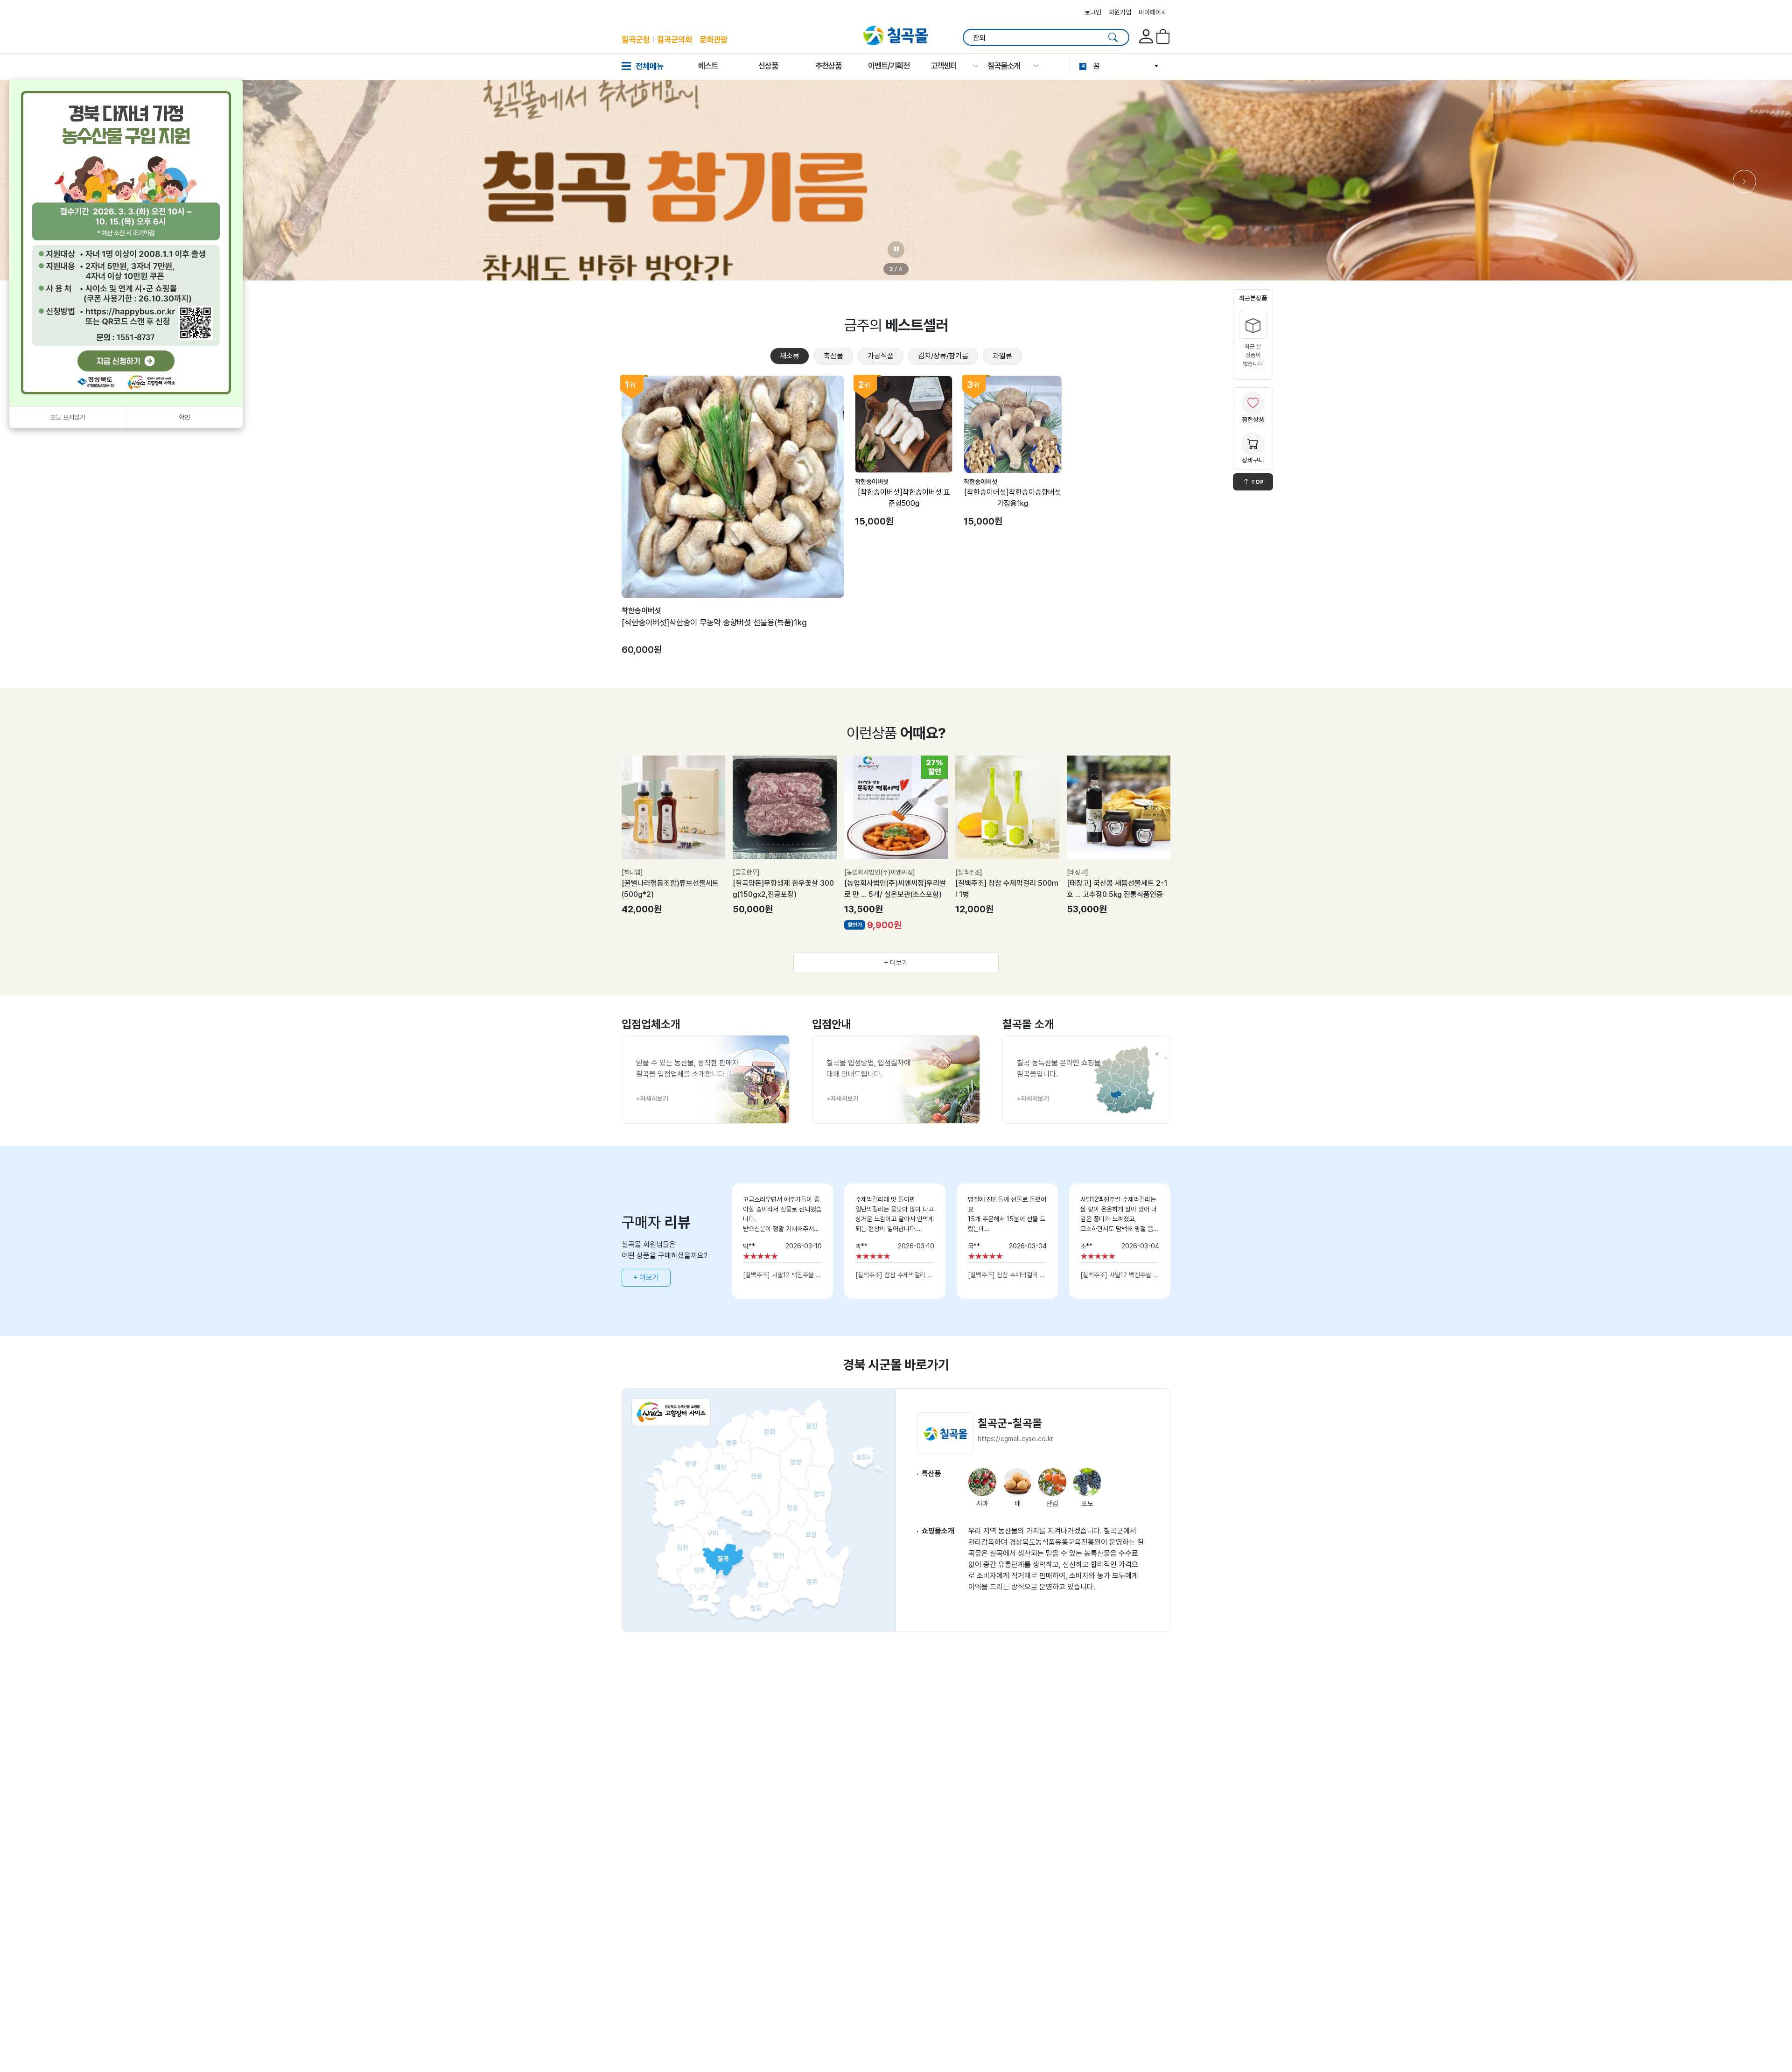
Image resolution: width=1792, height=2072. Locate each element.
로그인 (1093, 12)
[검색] (1113, 37)
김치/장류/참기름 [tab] (943, 356)
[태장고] (1078, 872)
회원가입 (1120, 12)
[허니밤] (632, 872)
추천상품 (828, 66)
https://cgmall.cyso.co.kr (1015, 1439)
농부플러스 (1110, 66)
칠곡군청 (636, 39)
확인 (184, 417)
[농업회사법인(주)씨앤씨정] (880, 872)
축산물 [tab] (833, 356)
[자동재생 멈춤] (896, 250)
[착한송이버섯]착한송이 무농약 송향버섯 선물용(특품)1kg (714, 622)
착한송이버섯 (641, 611)
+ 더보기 (896, 963)
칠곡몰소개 (1004, 66)
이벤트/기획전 (889, 66)
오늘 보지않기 (68, 417)
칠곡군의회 (675, 39)
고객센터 (944, 66)
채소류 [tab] (790, 356)
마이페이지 (1153, 12)
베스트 (708, 66)
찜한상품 (1253, 420)
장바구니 (1253, 460)
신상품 (768, 66)
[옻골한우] (746, 872)
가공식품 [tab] (881, 356)
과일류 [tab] (1002, 356)
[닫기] (230, 90)
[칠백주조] (969, 872)
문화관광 (714, 39)
